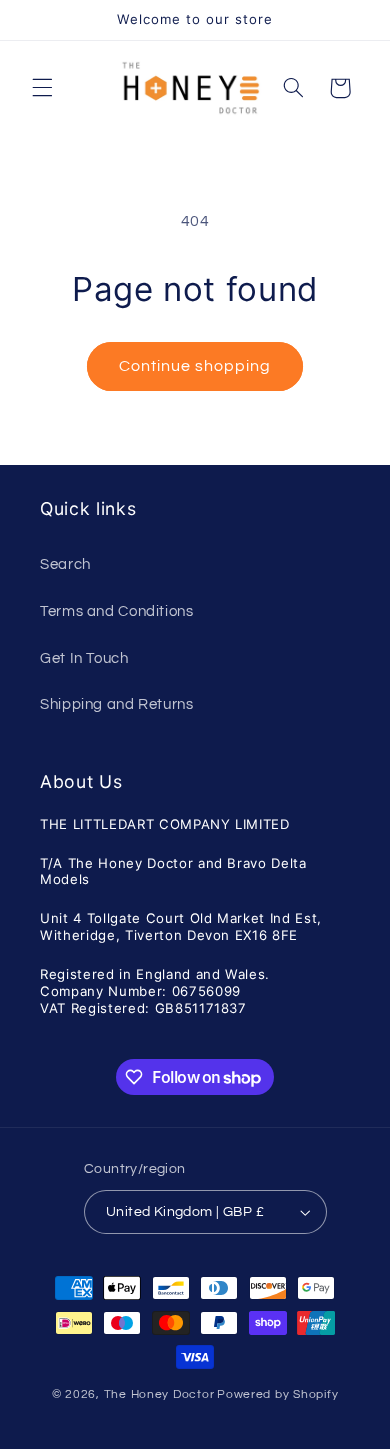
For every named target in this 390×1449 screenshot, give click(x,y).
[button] (42, 88)
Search (65, 564)
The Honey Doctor (159, 1394)
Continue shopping (195, 366)
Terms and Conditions (117, 611)
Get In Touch (84, 658)
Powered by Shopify (277, 1394)
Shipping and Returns (117, 704)
